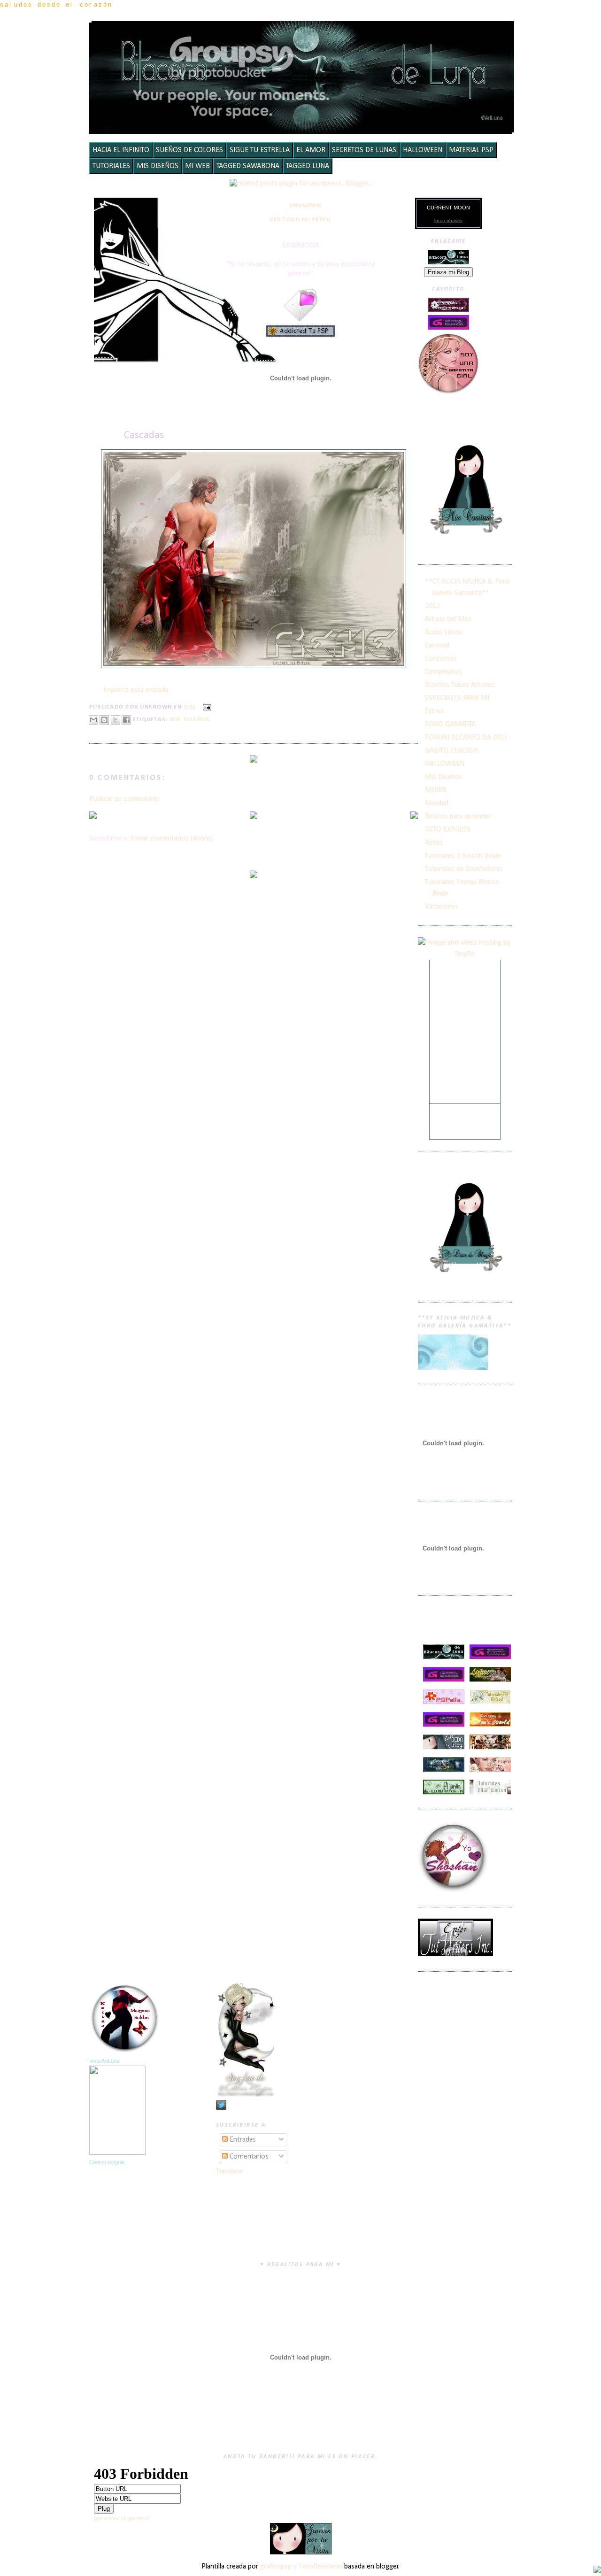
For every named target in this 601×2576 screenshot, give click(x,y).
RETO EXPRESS (448, 830)
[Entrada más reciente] (93, 817)
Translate (229, 2172)
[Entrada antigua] (414, 817)
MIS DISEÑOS (158, 166)
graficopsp (276, 2567)
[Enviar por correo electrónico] (93, 720)
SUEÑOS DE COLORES (189, 150)
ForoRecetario (320, 2567)
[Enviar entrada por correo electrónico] (205, 707)
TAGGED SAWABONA (248, 166)
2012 (432, 606)
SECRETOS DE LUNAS (364, 150)
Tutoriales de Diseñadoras (464, 869)
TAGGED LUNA (308, 166)
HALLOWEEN (423, 150)
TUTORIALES (111, 166)
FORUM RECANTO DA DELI (466, 738)
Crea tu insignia (107, 2162)
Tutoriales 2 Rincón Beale (463, 856)
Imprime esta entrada (136, 690)
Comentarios (248, 2157)
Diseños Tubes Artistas (460, 685)
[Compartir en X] (116, 720)
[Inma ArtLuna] (117, 2153)
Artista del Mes (448, 619)
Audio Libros (444, 632)
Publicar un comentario (124, 799)
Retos (434, 843)
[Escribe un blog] (104, 720)
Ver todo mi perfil (300, 220)
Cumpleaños (443, 672)
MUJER (436, 790)
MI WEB (197, 166)
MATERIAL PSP (471, 150)
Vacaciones (442, 907)
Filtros (435, 711)
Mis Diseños (190, 720)
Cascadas (144, 436)
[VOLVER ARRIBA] (597, 2571)
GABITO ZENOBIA (451, 751)
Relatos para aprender (458, 817)
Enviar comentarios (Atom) (172, 839)
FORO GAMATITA (450, 725)
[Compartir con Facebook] (126, 720)
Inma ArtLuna (104, 2061)
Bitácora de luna (303, 35)
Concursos (441, 659)
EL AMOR (311, 150)
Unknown (305, 206)
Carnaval (437, 646)
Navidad (437, 803)
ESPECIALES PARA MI (457, 698)
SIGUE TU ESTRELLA (260, 150)
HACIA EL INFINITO (121, 150)
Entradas (242, 2140)
